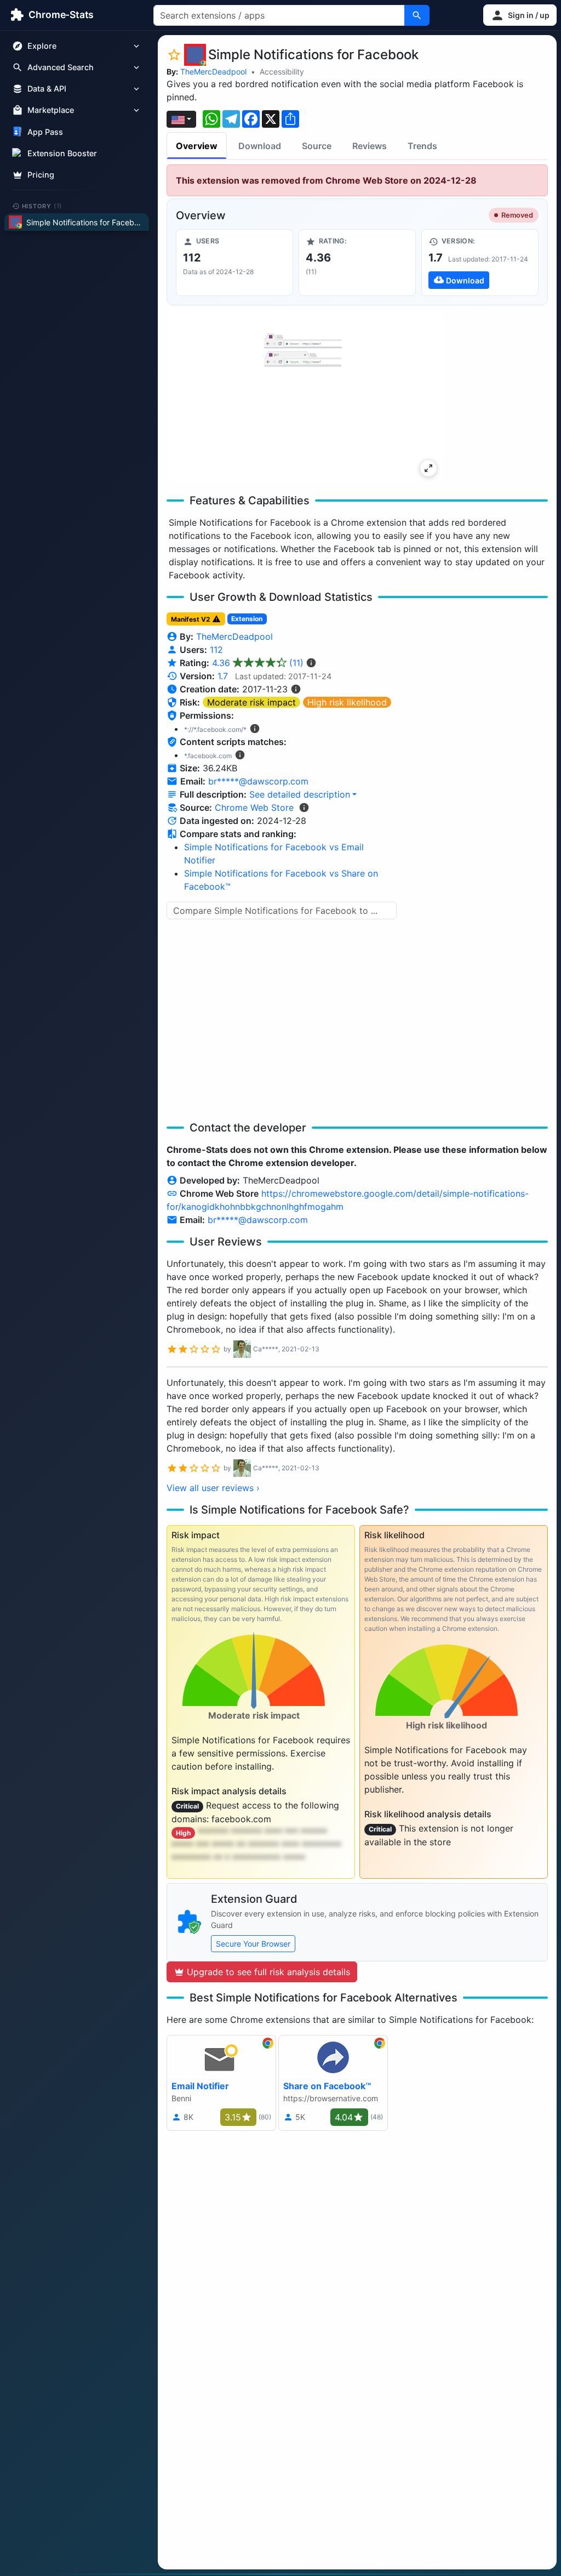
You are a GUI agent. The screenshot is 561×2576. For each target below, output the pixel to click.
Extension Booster (62, 153)
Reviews (370, 146)
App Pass (45, 132)
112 (216, 650)
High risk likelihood (347, 702)
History (42, 206)
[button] (520, 15)
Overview (197, 146)
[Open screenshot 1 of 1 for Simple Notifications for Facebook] (305, 396)
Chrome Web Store (254, 808)
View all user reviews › (213, 1488)
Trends (422, 146)
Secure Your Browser (253, 1944)
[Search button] (417, 15)
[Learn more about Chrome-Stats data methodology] (304, 808)
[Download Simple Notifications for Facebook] (480, 263)
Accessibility (282, 72)
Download (260, 146)
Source (317, 146)
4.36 (258, 663)
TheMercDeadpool (213, 72)
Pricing (41, 175)
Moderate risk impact (251, 702)
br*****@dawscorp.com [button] (258, 781)
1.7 (223, 676)
